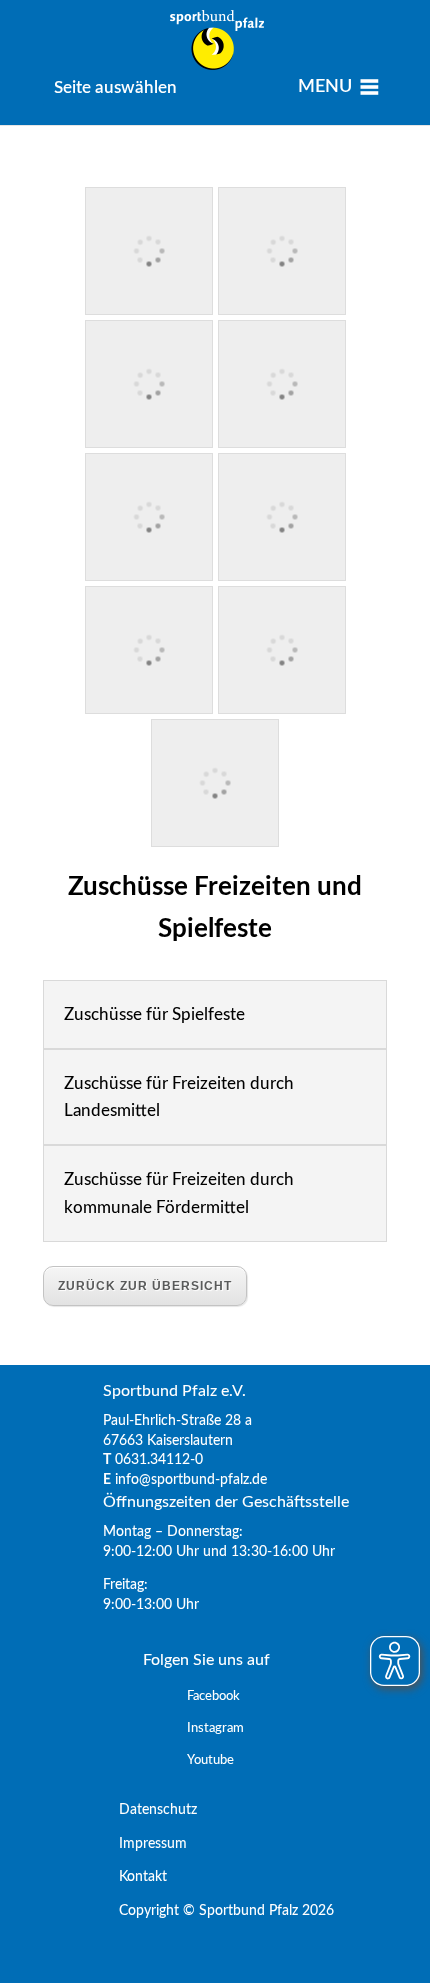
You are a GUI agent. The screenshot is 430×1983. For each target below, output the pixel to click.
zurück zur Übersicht (145, 1286)
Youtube (210, 1760)
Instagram (215, 1728)
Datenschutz (150, 1810)
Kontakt (135, 1877)
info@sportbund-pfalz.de (191, 1480)
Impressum (145, 1844)
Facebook (213, 1696)
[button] (115, 87)
